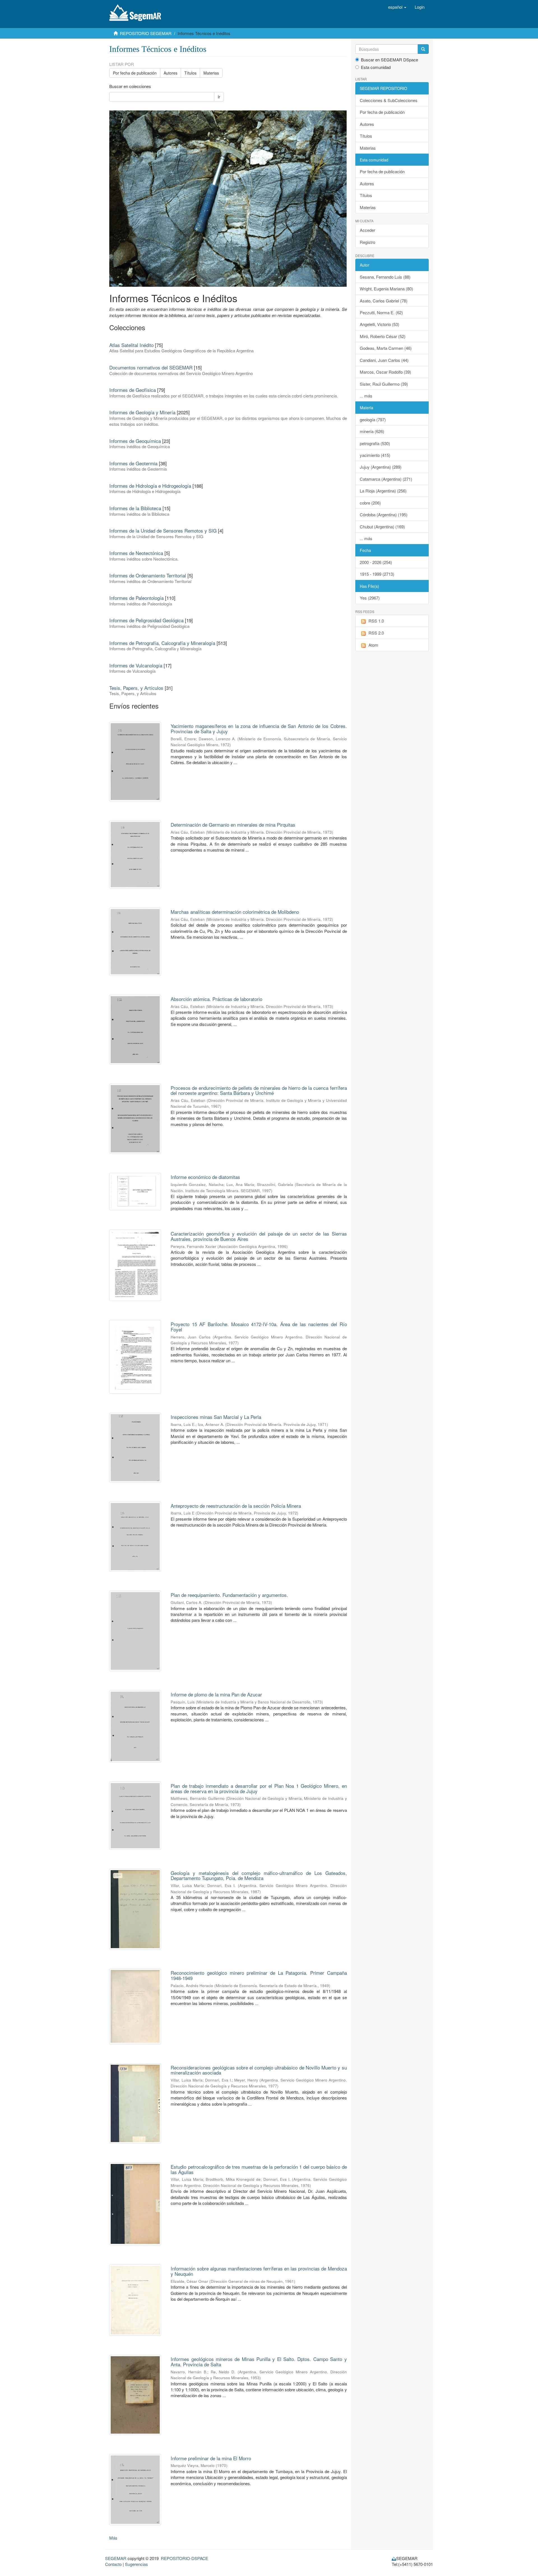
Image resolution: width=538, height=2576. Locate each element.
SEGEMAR (116, 2558)
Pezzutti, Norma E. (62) (381, 312)
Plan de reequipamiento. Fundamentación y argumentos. (229, 1595)
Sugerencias (136, 2564)
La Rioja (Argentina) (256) (383, 491)
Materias (211, 73)
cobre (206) (370, 503)
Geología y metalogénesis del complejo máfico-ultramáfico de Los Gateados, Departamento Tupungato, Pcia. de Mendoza (259, 1876)
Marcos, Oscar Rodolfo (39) (385, 372)
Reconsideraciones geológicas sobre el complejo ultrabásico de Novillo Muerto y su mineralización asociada (259, 2070)
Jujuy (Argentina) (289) (381, 467)
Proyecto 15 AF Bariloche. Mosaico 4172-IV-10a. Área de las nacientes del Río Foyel (259, 1327)
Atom (373, 645)
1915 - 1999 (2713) (377, 574)
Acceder (367, 230)
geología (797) (373, 419)
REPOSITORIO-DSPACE (185, 2558)
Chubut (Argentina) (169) (382, 527)
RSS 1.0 (376, 621)
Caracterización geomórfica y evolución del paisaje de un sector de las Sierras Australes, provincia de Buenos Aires (259, 1236)
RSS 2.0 (376, 633)
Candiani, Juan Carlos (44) (384, 360)
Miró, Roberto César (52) (383, 336)
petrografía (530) (375, 443)
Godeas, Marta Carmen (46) (386, 348)
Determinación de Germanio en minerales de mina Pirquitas (233, 825)
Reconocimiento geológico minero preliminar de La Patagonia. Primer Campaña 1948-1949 (259, 1975)
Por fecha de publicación (135, 73)
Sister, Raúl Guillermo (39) (384, 384)
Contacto (113, 2564)
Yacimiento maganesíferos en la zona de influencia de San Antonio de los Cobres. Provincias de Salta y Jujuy (259, 729)
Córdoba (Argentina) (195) (384, 514)
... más (366, 396)
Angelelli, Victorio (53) (380, 324)
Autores (171, 73)
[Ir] (423, 49)
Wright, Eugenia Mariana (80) (386, 289)
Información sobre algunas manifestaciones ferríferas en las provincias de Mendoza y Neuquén (259, 2271)
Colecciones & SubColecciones (389, 100)
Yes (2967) (370, 598)
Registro (367, 242)
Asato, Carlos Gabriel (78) (384, 301)
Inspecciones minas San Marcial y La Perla (216, 1417)
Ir (219, 97)
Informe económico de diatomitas (205, 1177)
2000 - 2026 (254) (376, 562)
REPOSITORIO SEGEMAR (146, 33)
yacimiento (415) (375, 455)
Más (113, 2538)
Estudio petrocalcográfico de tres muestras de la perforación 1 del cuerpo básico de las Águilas (259, 2169)
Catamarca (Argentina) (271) (386, 479)
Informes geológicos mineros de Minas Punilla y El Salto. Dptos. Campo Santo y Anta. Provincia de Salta (259, 2362)
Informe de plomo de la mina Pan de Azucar (216, 1694)
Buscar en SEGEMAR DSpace (389, 60)
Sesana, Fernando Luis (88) (385, 277)
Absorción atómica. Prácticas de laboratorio (216, 999)
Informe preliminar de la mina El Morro (211, 2458)
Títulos (190, 73)
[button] (397, 7)
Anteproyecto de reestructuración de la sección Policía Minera (236, 1506)
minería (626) (372, 431)
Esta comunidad (376, 67)
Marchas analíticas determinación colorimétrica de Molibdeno (235, 912)
